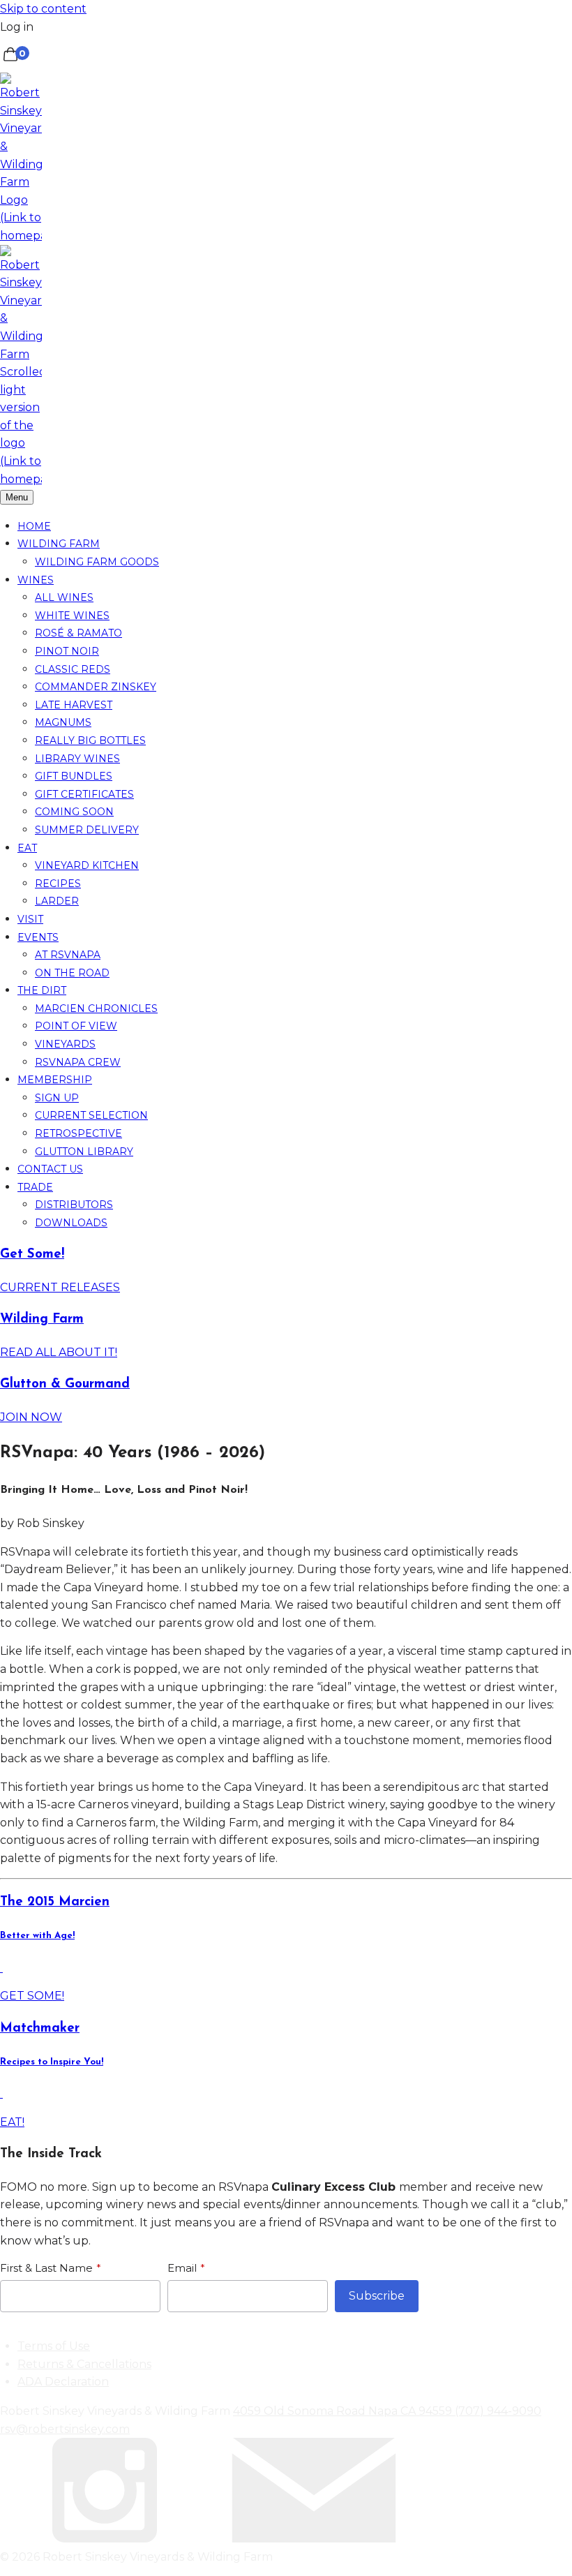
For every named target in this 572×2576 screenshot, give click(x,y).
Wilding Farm (59, 544)
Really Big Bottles (90, 740)
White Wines (72, 616)
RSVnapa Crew (78, 1062)
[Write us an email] (314, 2539)
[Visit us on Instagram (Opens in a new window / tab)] (105, 2539)
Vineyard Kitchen (87, 865)
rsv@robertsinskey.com (65, 2429)
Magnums (63, 722)
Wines (36, 580)
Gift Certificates (84, 794)
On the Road (72, 973)
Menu (17, 497)
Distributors (74, 1205)
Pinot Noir (67, 651)
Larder (57, 901)
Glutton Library (84, 1152)
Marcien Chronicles (96, 1008)
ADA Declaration (63, 2382)
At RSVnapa (68, 955)
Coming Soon (74, 812)
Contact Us (50, 1169)
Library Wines (77, 759)
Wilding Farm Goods (97, 562)
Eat (27, 848)
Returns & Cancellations (84, 2364)
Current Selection (91, 1115)
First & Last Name (46, 2268)
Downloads (71, 1223)
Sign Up (57, 1098)
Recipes (58, 884)
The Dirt (42, 990)
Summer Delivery (87, 830)
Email (182, 2268)
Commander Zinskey (96, 687)
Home (34, 526)
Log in (17, 27)
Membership (55, 1080)
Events (38, 937)
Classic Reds (73, 669)
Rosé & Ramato (78, 633)
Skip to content (43, 9)
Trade (35, 1187)
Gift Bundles (74, 776)
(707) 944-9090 (498, 2411)
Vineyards (65, 1044)
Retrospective (78, 1133)
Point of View (76, 1026)
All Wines (64, 597)
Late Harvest (74, 705)
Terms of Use (54, 2346)
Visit (30, 919)
